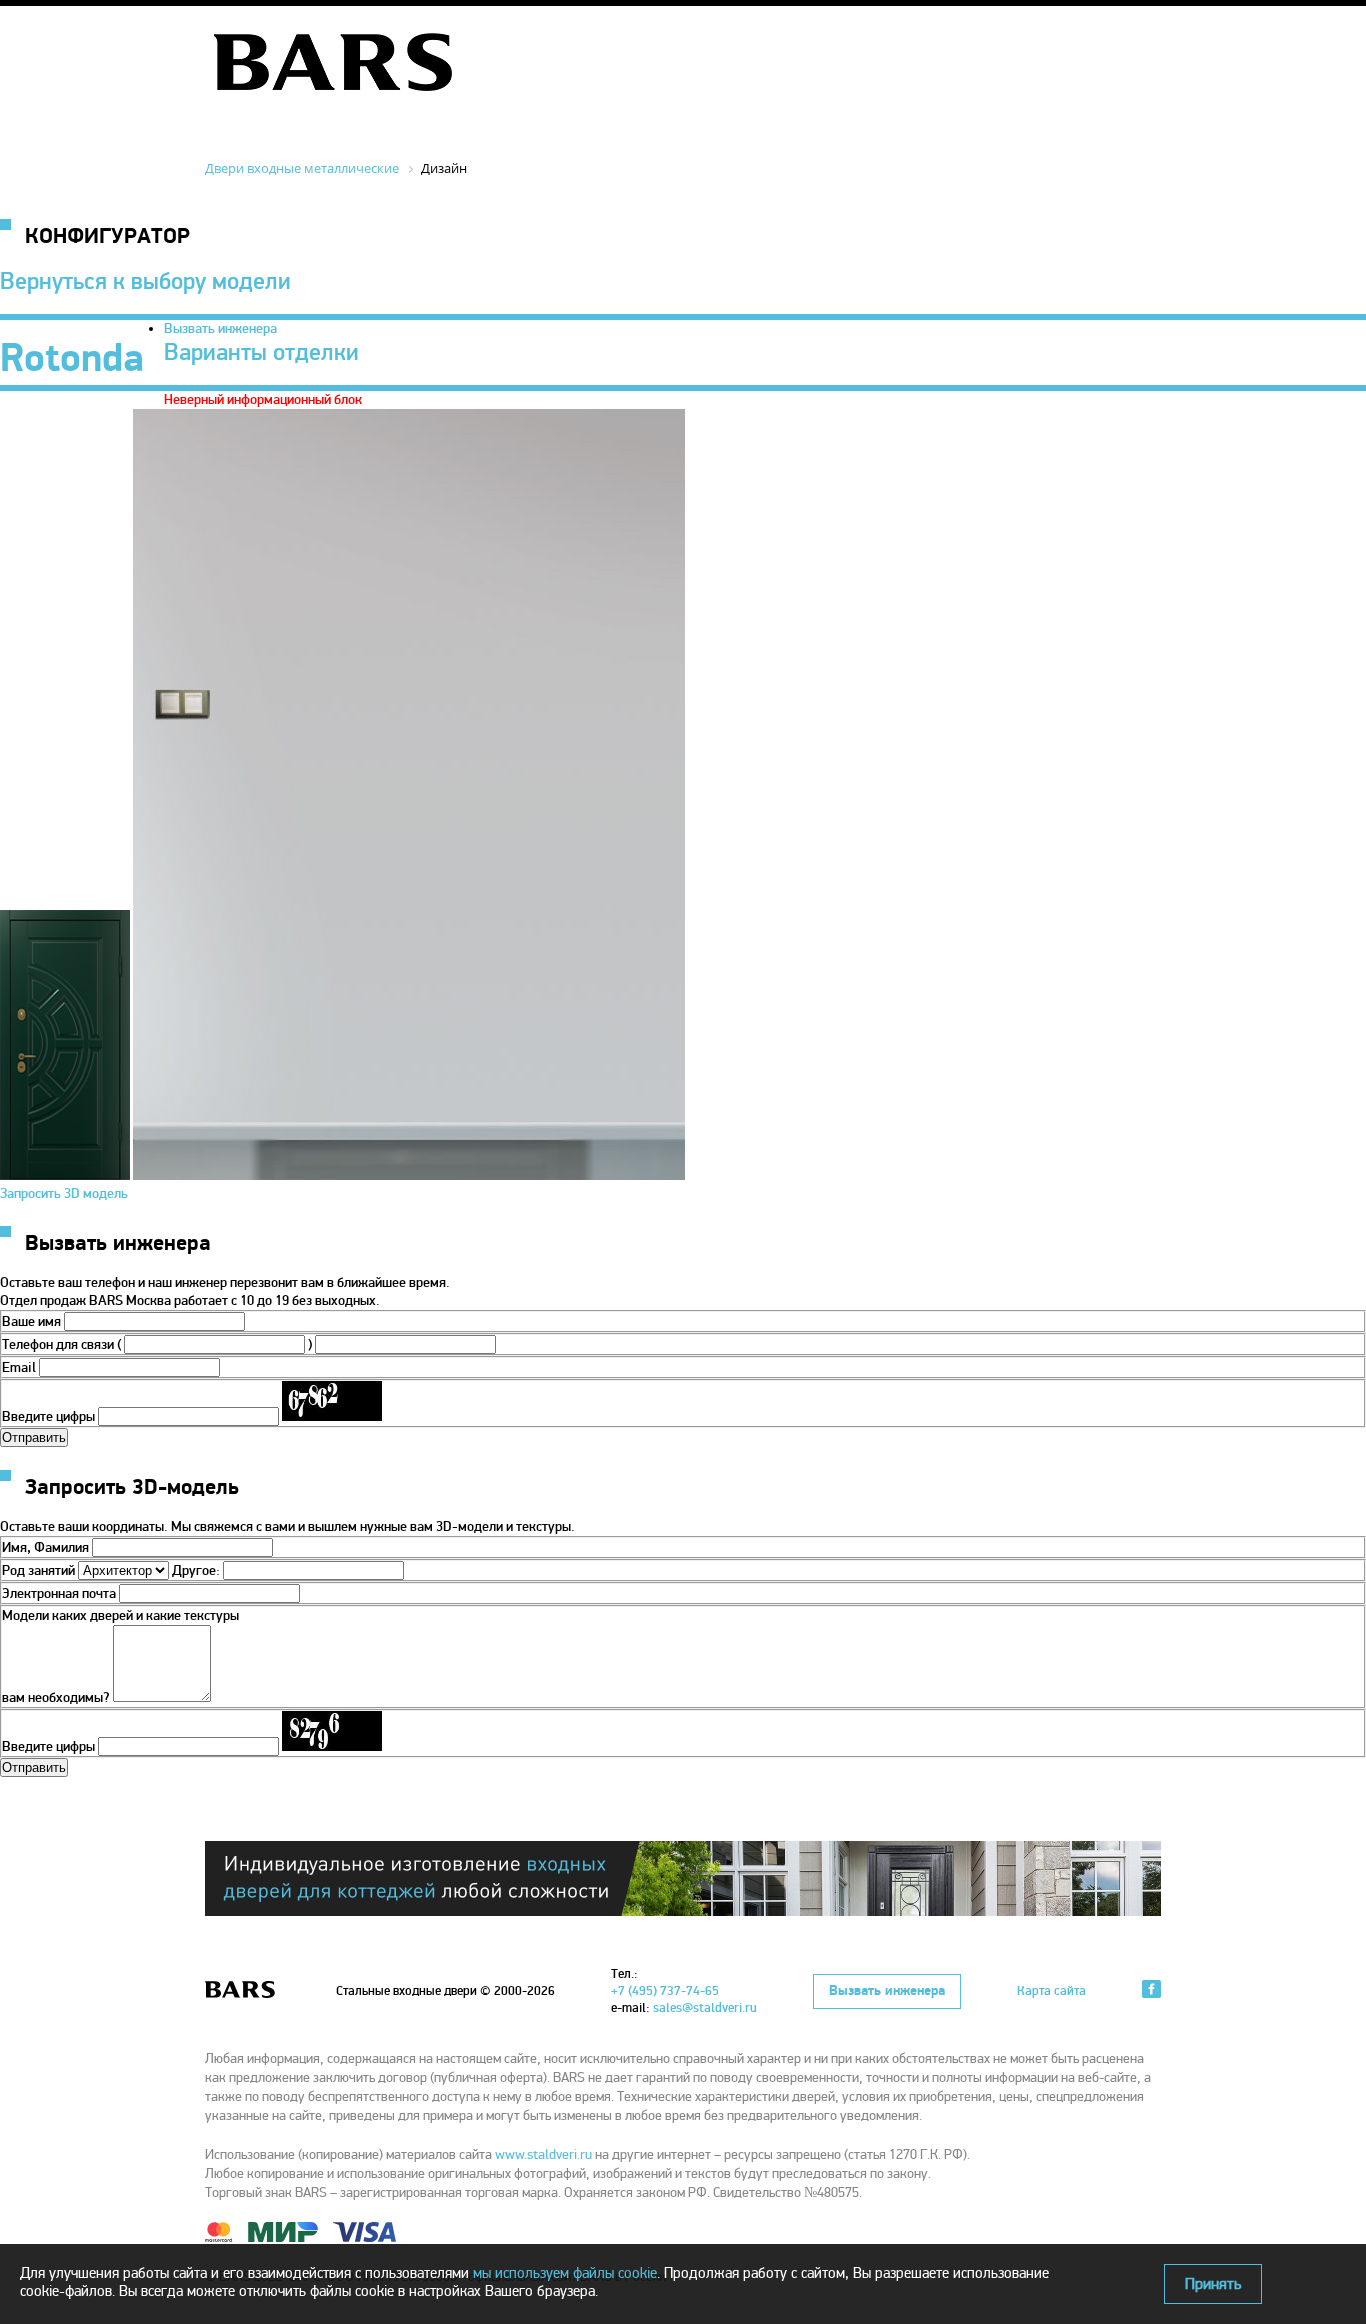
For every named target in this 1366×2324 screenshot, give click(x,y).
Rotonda (72, 358)
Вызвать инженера (220, 328)
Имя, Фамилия (45, 1547)
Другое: (197, 1570)
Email (19, 1367)
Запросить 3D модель (64, 1193)
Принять (1213, 2284)
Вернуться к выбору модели (145, 281)
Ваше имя (31, 1321)
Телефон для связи (58, 1344)
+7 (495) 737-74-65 (665, 1991)
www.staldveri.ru (543, 2154)
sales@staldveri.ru (705, 2008)
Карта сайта (1051, 1991)
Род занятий (38, 1570)
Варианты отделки (261, 352)
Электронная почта (59, 1593)
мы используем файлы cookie (565, 2273)
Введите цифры (48, 1416)
